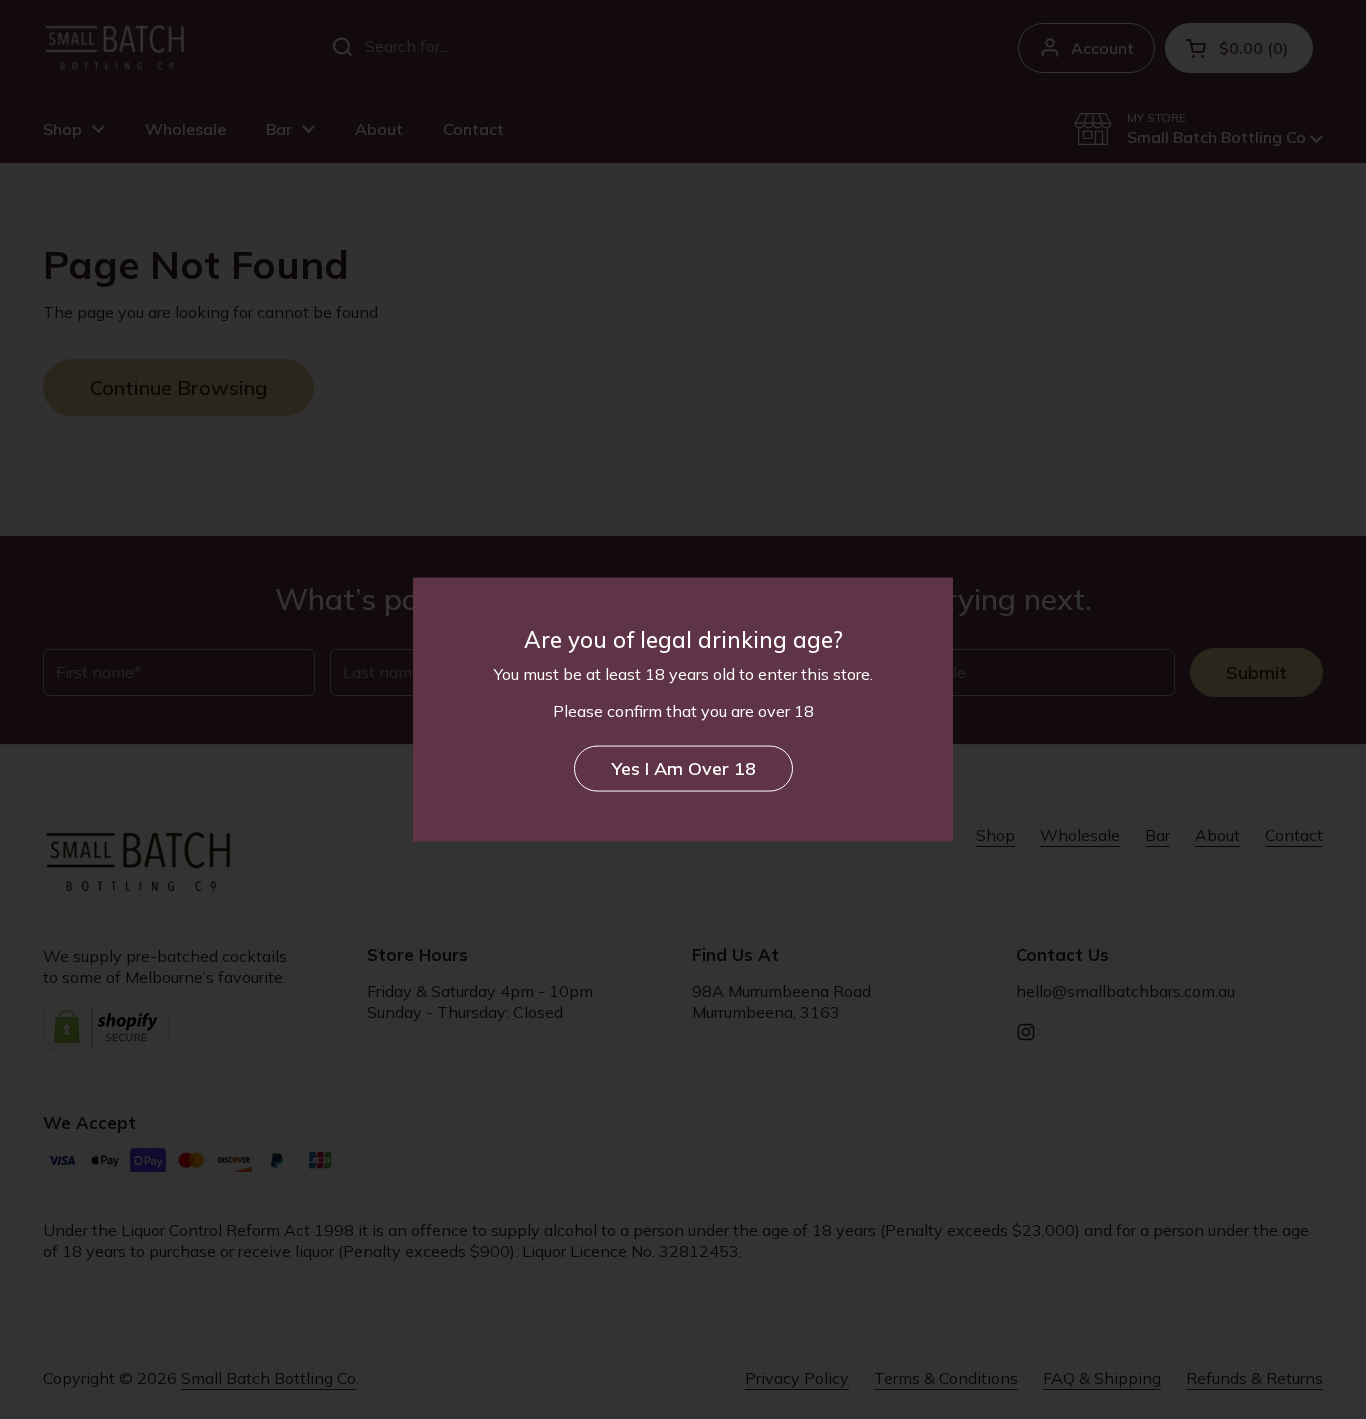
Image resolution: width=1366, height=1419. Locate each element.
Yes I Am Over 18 (683, 767)
